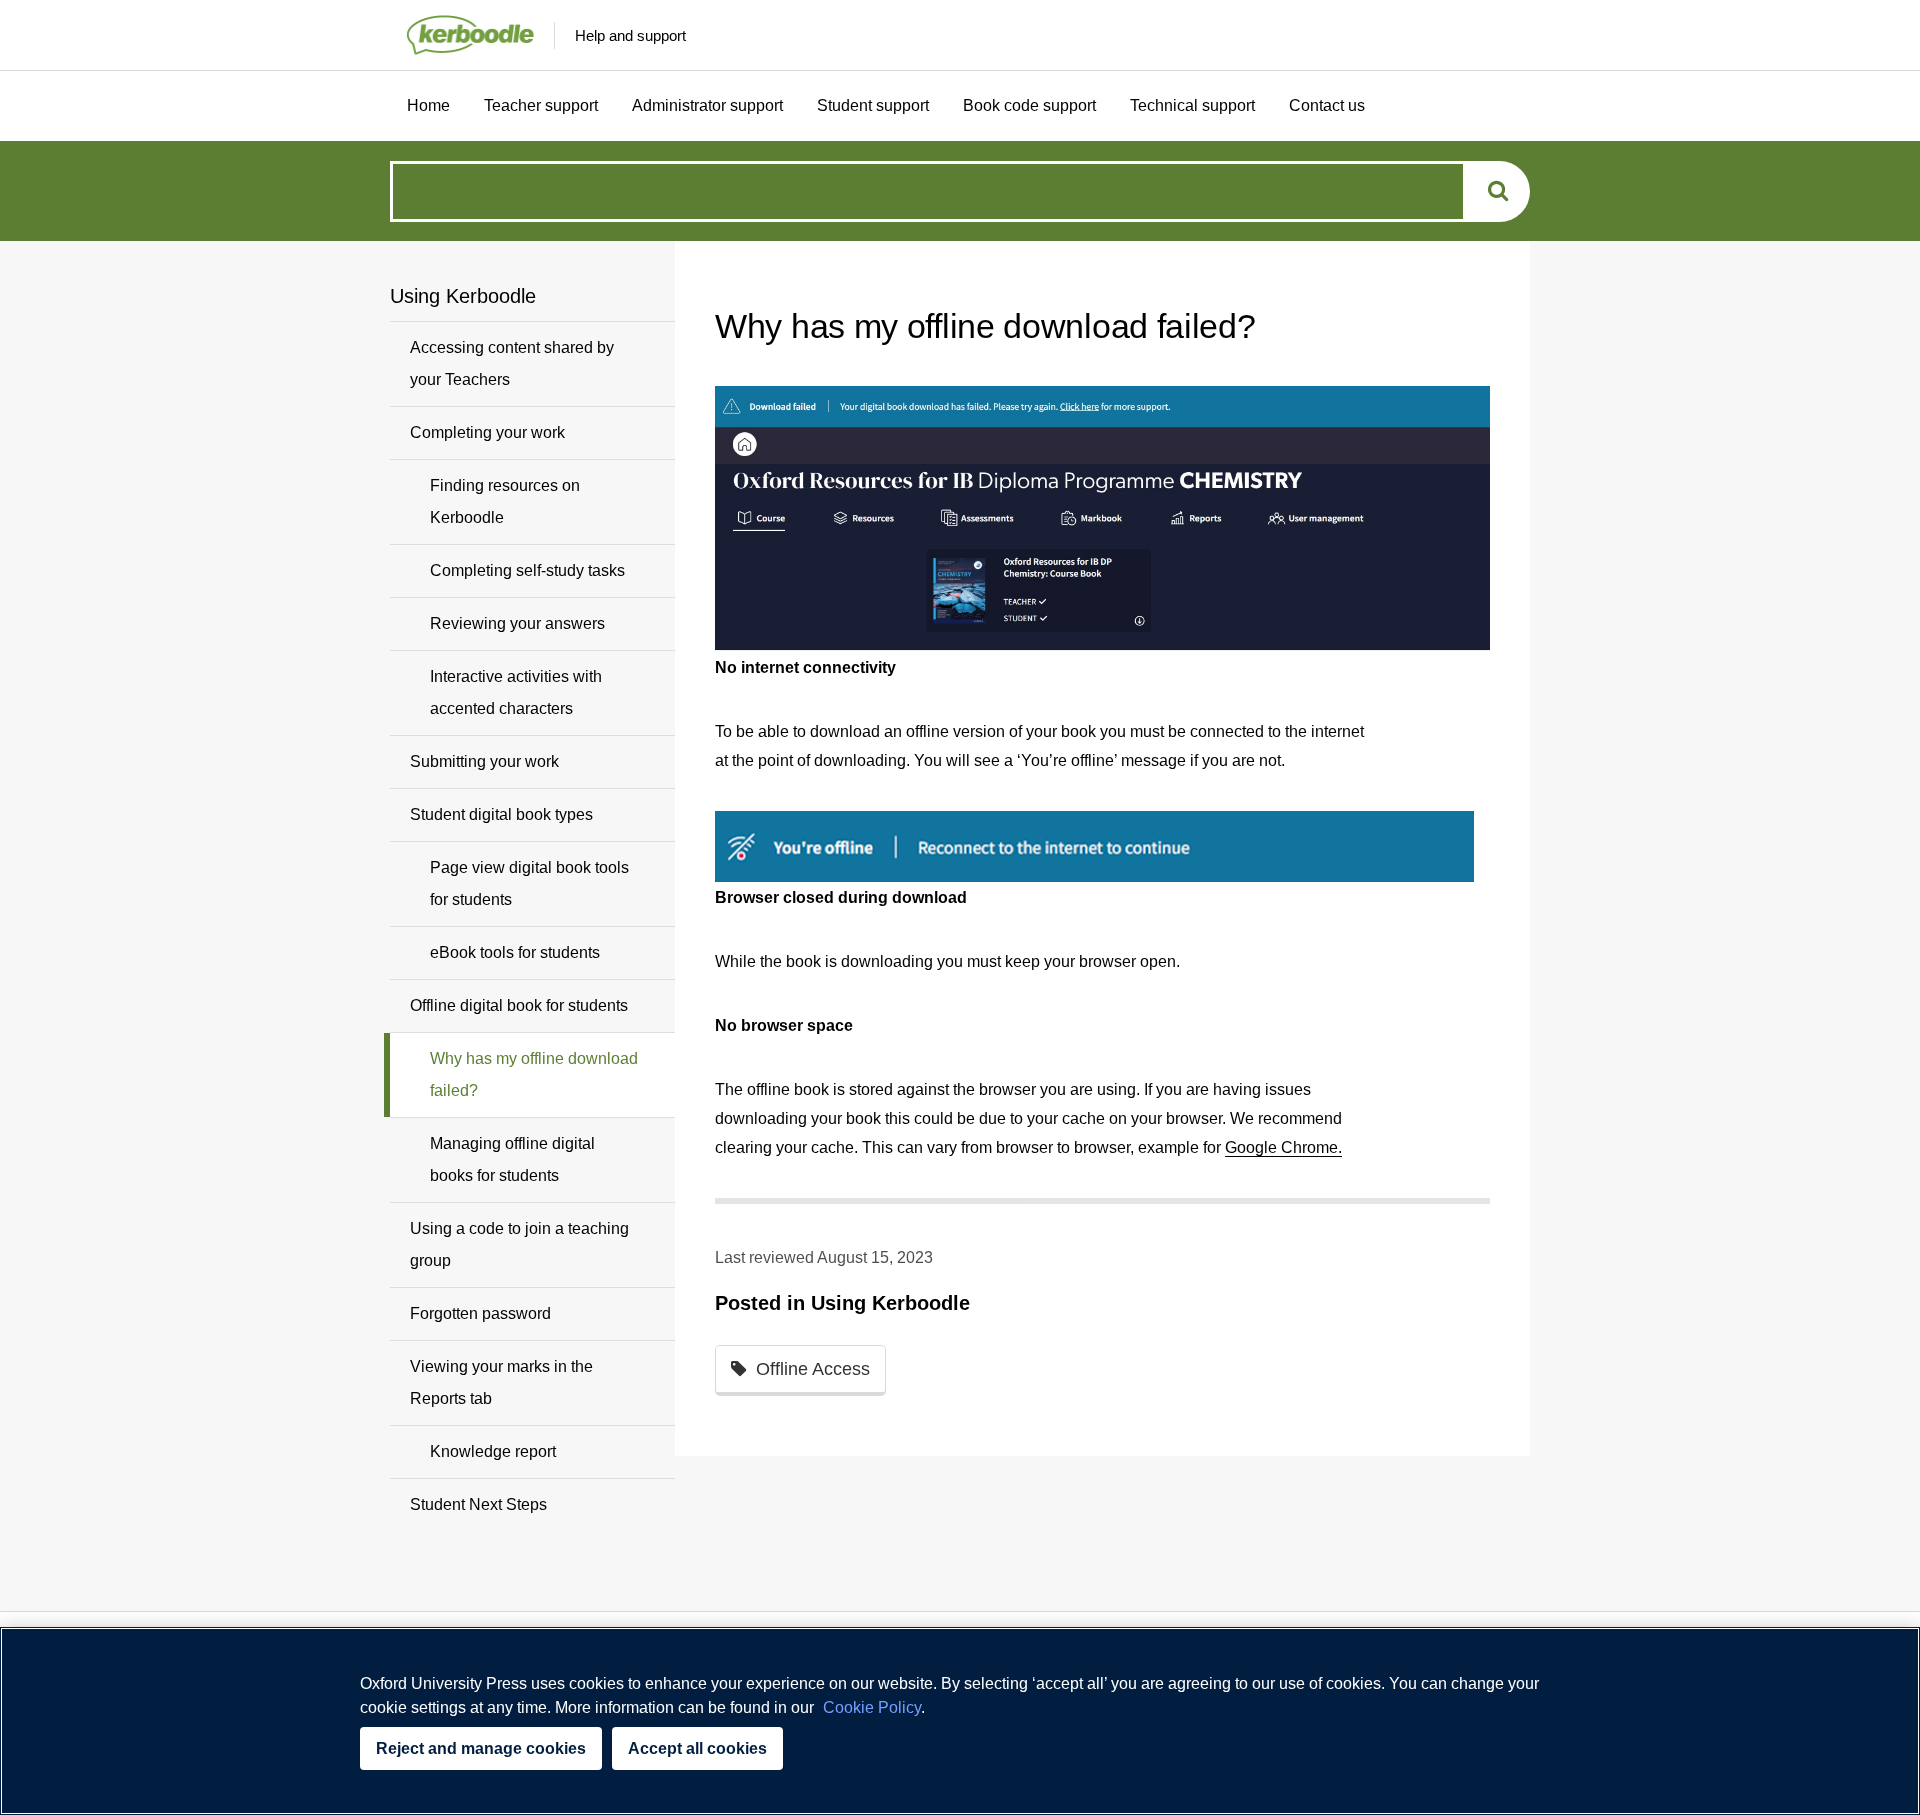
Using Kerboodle (890, 1303)
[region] (960, 1721)
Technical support (1192, 105)
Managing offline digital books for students (512, 1159)
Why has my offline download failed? (534, 1074)
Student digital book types (501, 814)
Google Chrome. (1283, 1147)
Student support (873, 105)
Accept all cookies (697, 1748)
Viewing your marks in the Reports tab (501, 1382)
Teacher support (541, 105)
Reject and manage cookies (481, 1748)
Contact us (1327, 105)
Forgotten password (480, 1313)
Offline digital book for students (519, 1005)
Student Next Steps (478, 1504)
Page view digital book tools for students (529, 883)
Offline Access (813, 1369)
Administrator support (707, 105)
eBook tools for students (515, 952)
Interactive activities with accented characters (516, 692)
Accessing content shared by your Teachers (512, 363)
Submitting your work (484, 761)
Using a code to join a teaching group (519, 1244)
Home (428, 105)
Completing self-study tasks (527, 570)
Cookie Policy (872, 1707)
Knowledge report (493, 1451)
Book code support (1029, 105)
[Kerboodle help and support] (462, 35)
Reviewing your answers (517, 623)
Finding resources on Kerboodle (505, 501)
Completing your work (487, 432)
